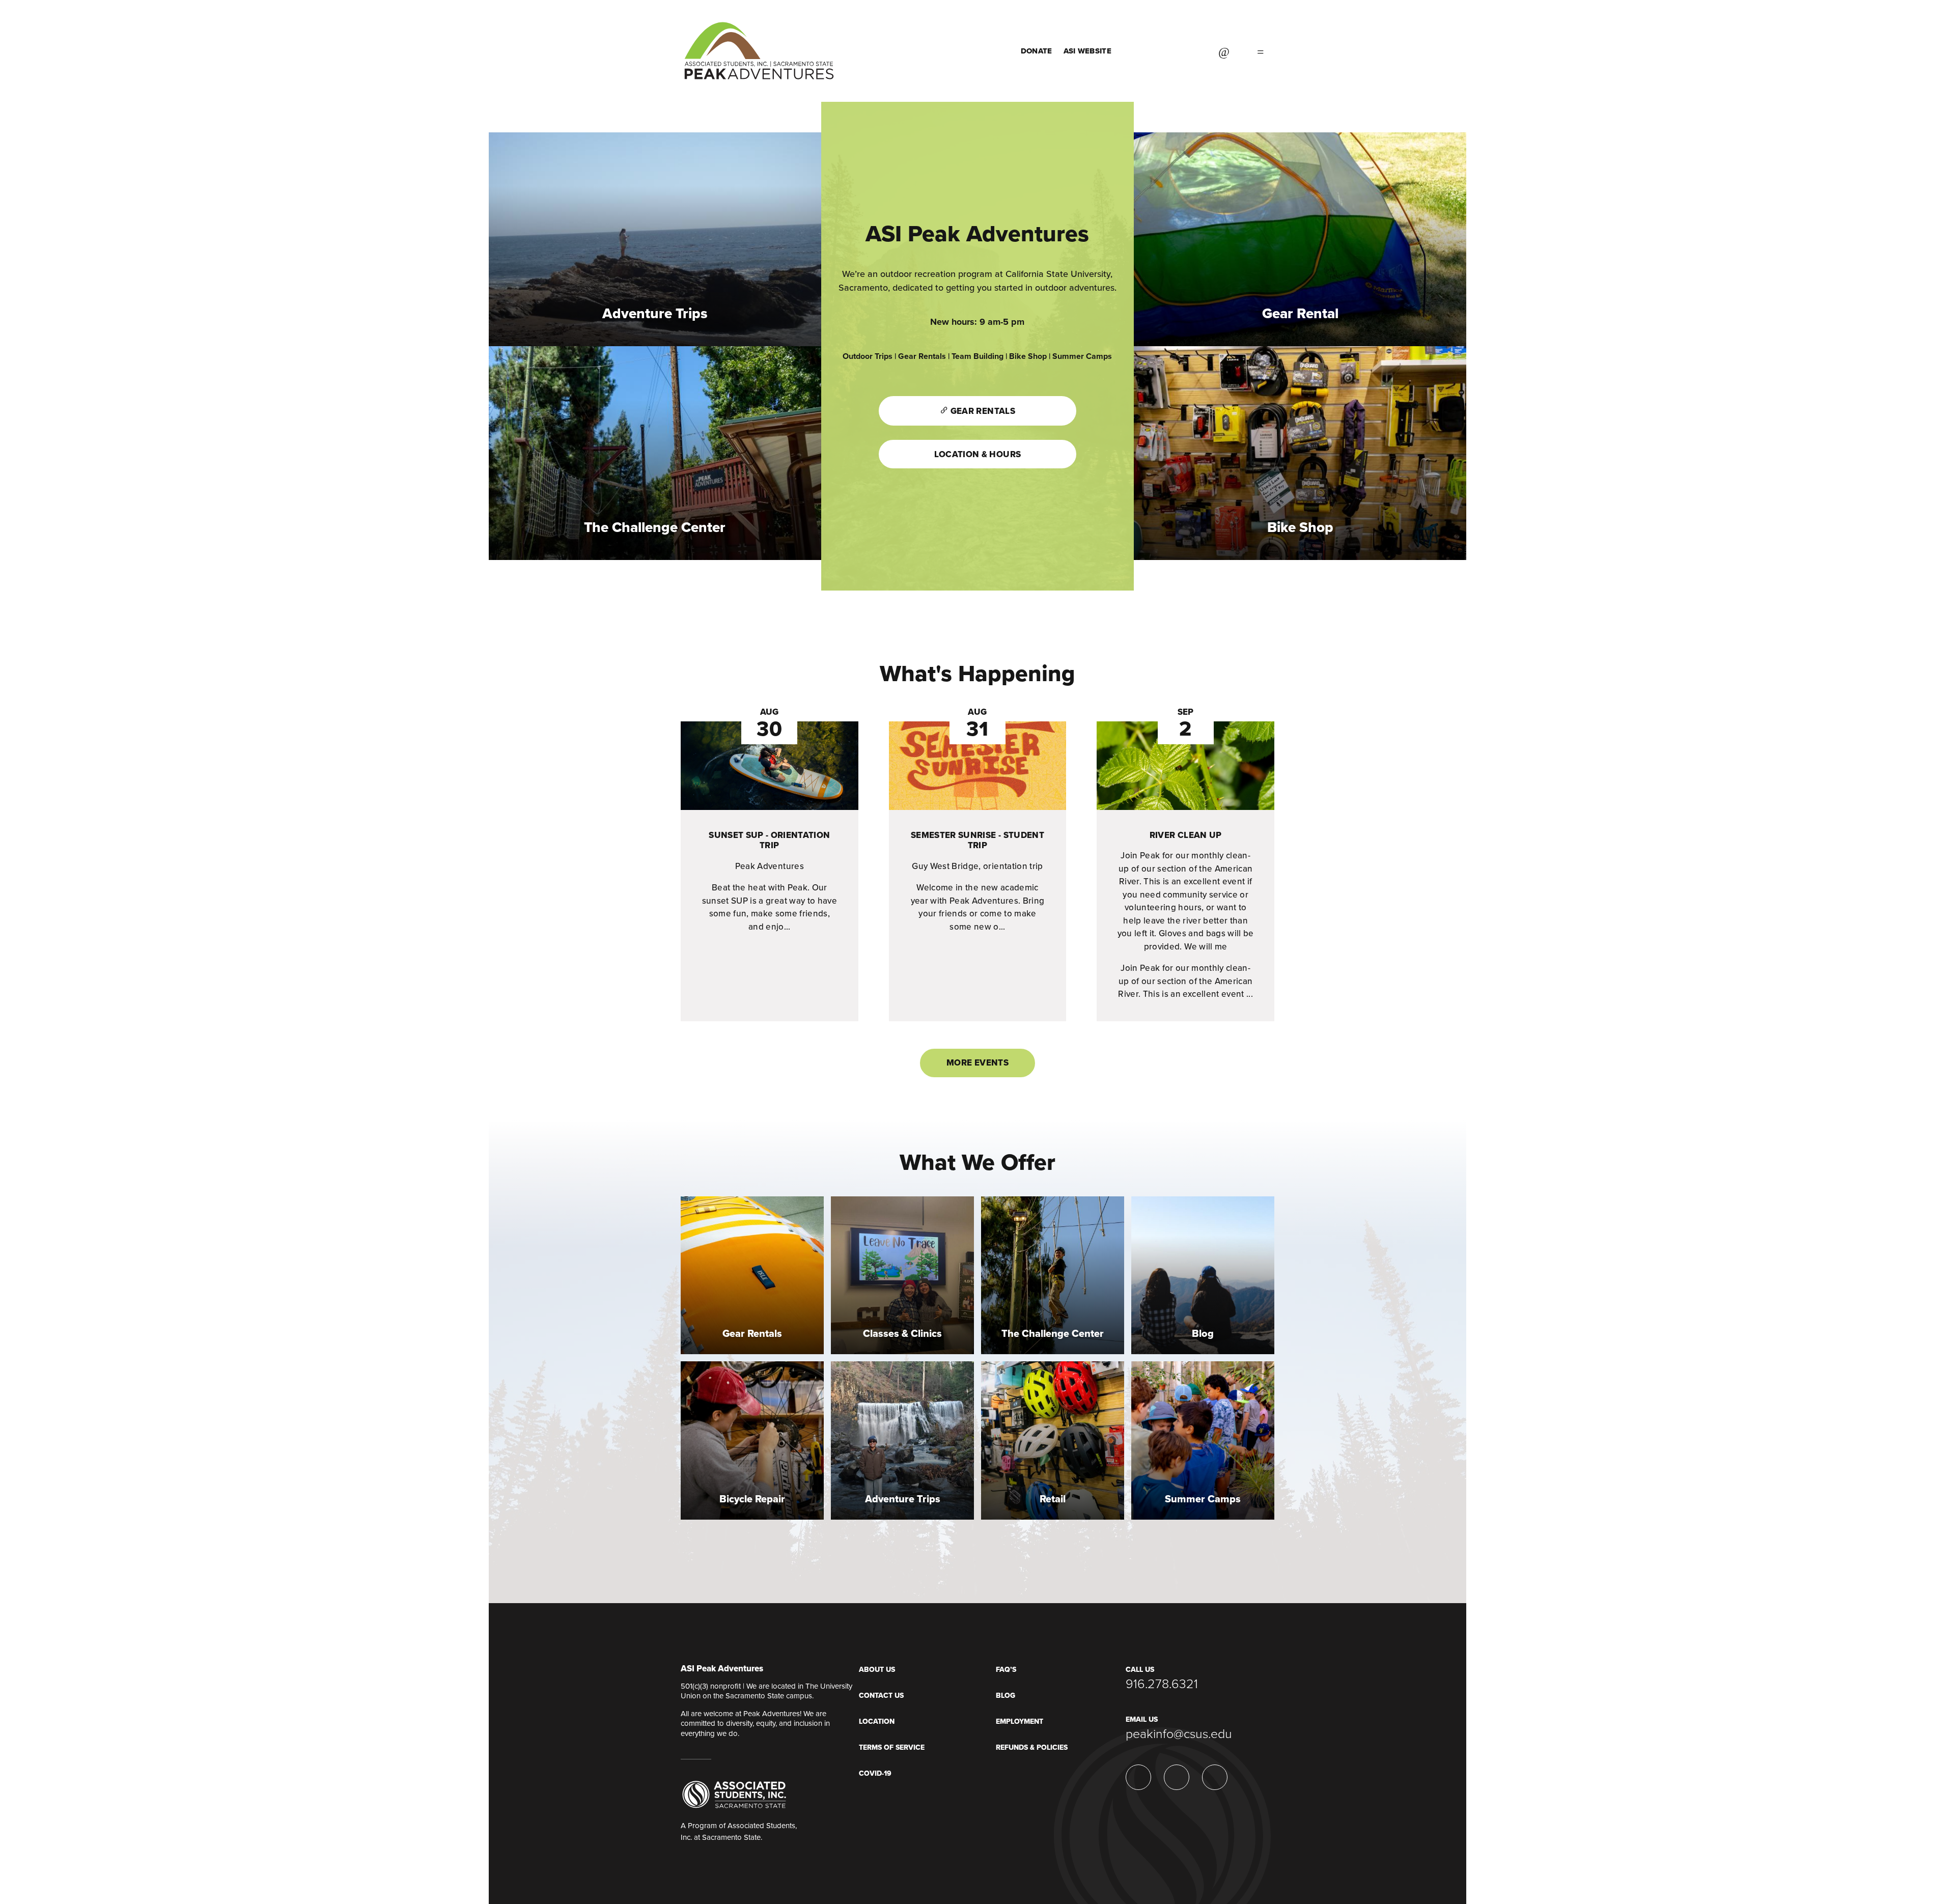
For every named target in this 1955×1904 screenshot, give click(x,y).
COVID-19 (875, 1773)
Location (877, 1721)
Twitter (1140, 51)
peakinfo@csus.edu (1179, 1734)
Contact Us (881, 1696)
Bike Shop (1027, 356)
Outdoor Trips (868, 356)
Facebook (1165, 51)
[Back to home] (759, 41)
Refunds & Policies (1032, 1747)
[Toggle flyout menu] (1261, 51)
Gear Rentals (922, 356)
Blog (1006, 1696)
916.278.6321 (1162, 1684)
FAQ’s (1006, 1670)
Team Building (978, 356)
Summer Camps (1082, 356)
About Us (877, 1670)
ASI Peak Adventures (722, 1669)
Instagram (1191, 51)
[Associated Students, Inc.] (734, 1794)
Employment (1020, 1721)
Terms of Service (892, 1747)
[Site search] (1224, 51)
